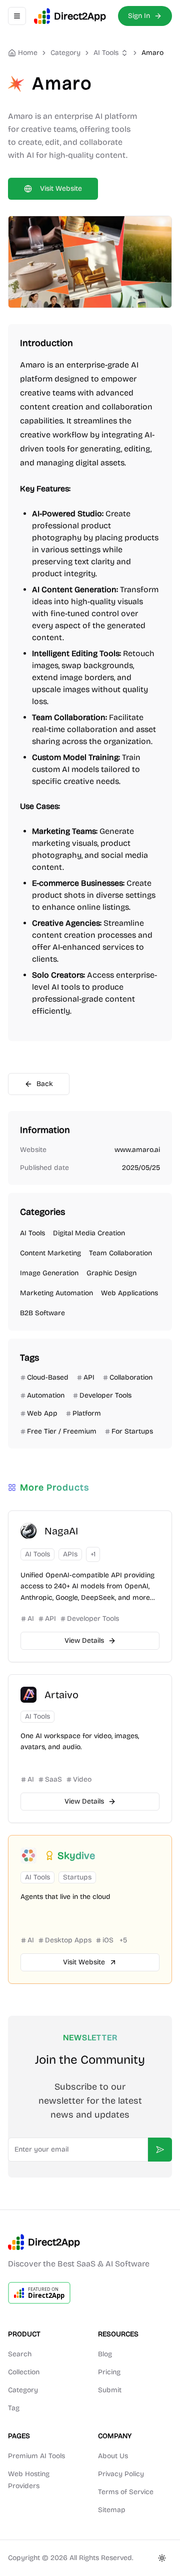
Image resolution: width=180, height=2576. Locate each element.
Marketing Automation (56, 1293)
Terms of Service (126, 2492)
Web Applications (129, 1293)
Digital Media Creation (89, 1233)
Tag (14, 2408)
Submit (110, 2390)
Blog (105, 2354)
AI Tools (106, 53)
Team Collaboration (120, 1253)
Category (23, 2390)
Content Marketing (50, 1253)
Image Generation (49, 1273)
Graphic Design (111, 1273)
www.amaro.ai (137, 1150)
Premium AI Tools (36, 2456)
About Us (113, 2456)
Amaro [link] (152, 53)
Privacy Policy (121, 2474)
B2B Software (42, 1313)
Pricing (109, 2372)
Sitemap (112, 2510)
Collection (24, 2372)
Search (20, 2354)
